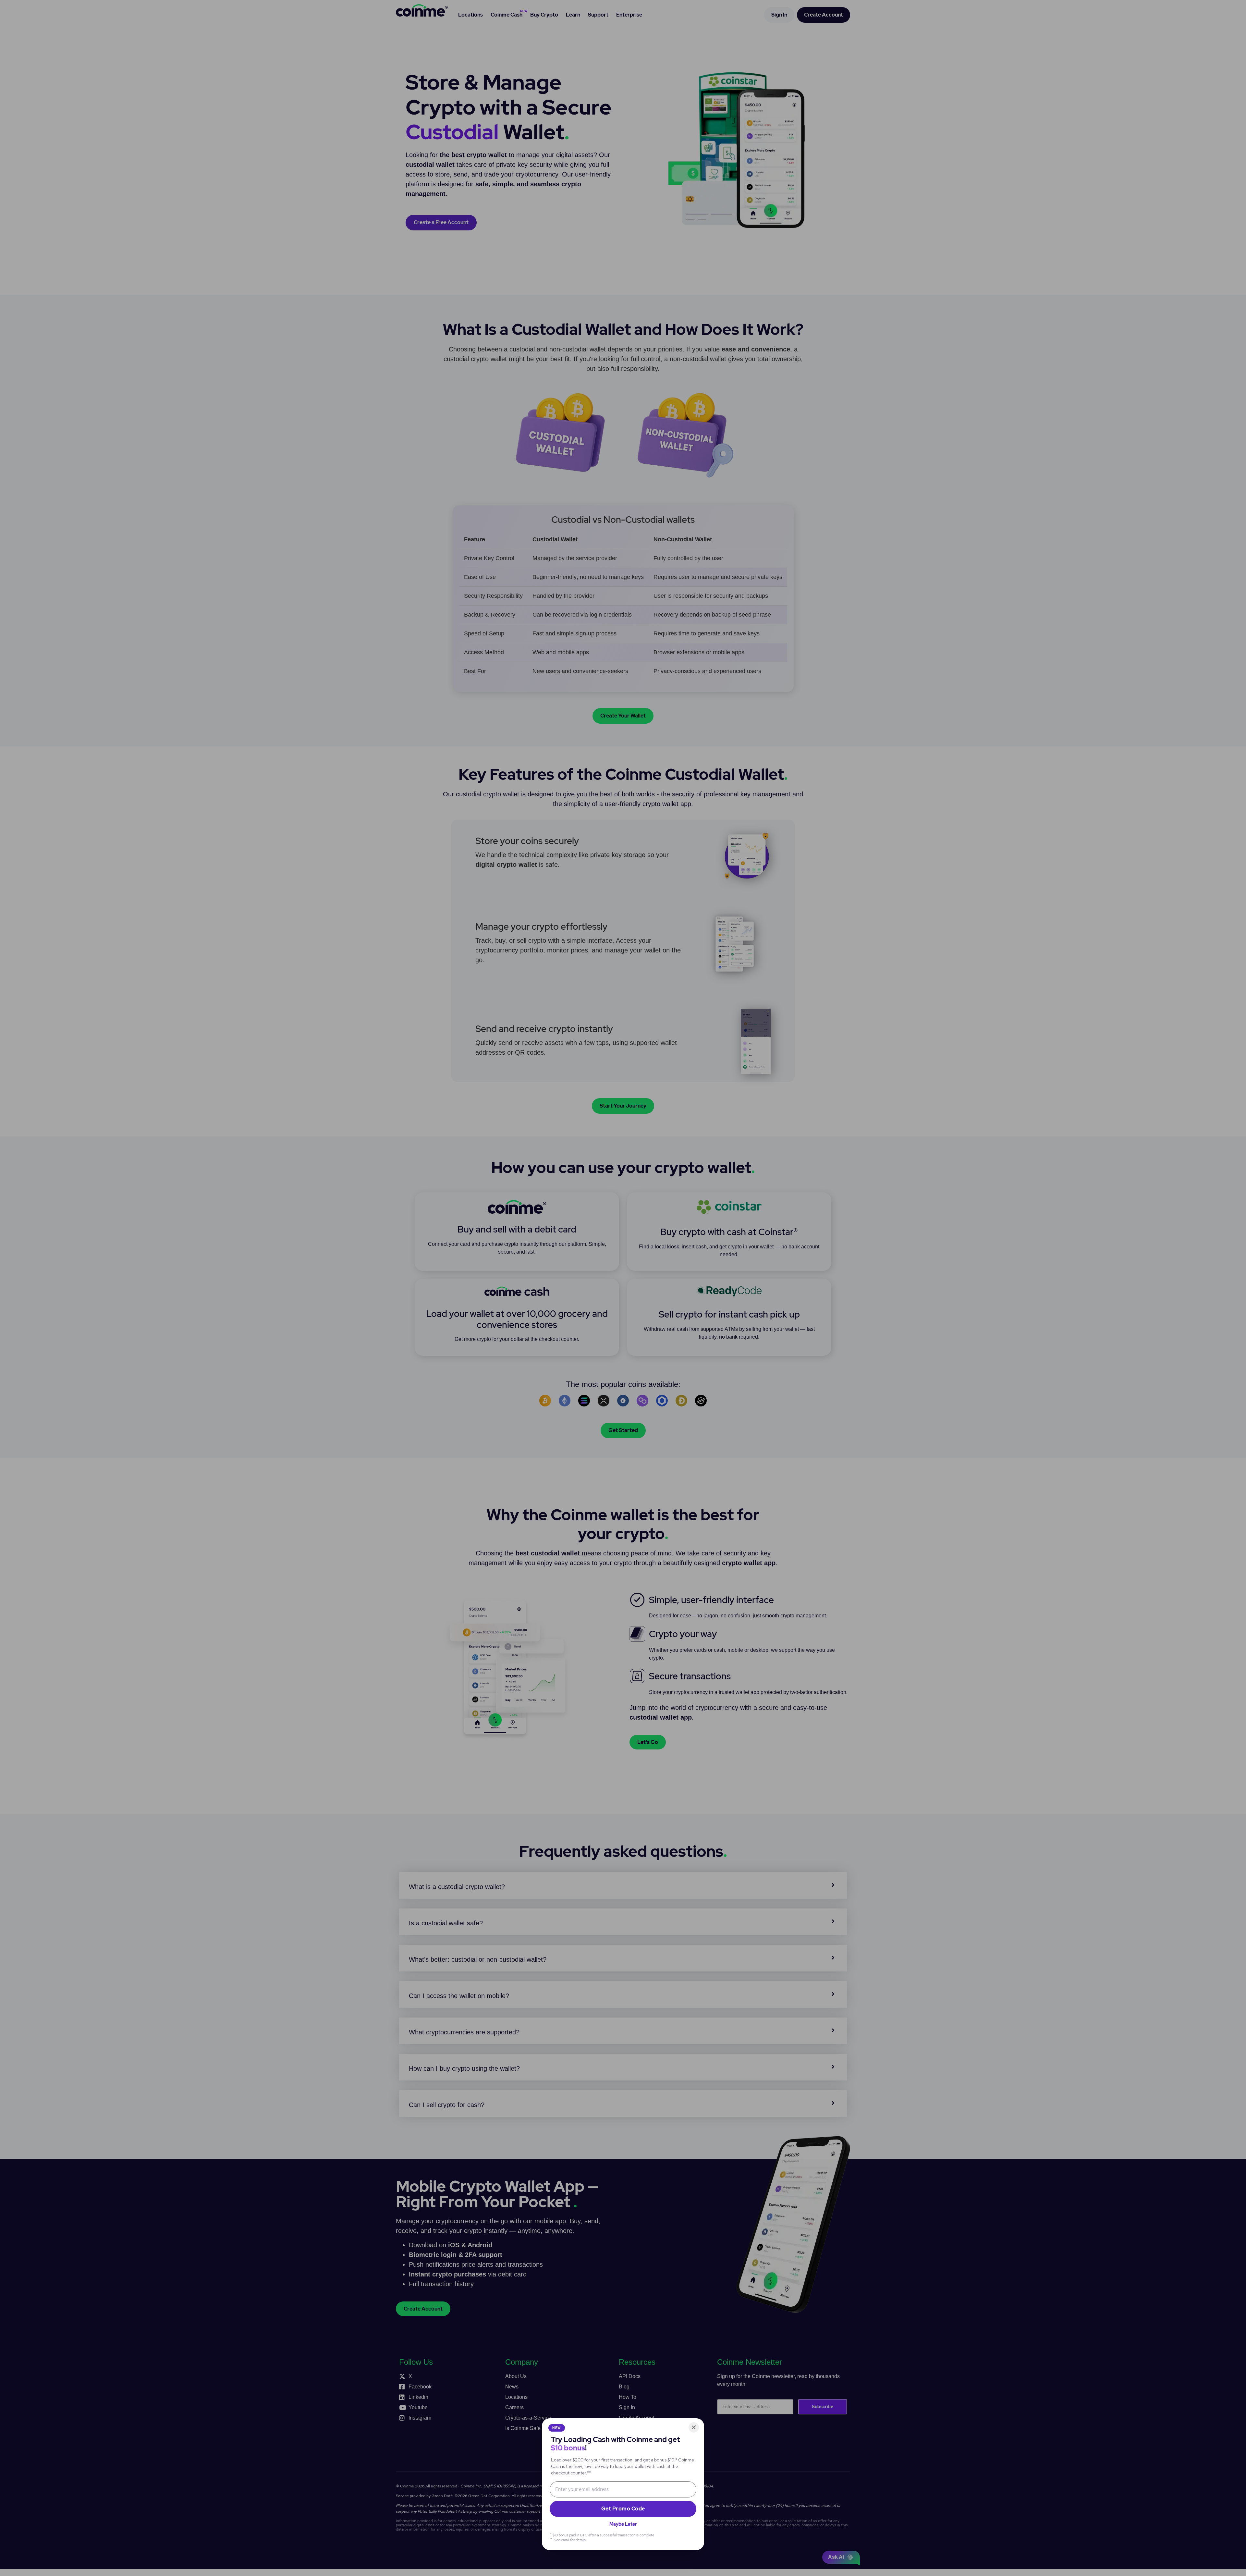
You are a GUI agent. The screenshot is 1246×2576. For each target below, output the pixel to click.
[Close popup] (694, 2427)
